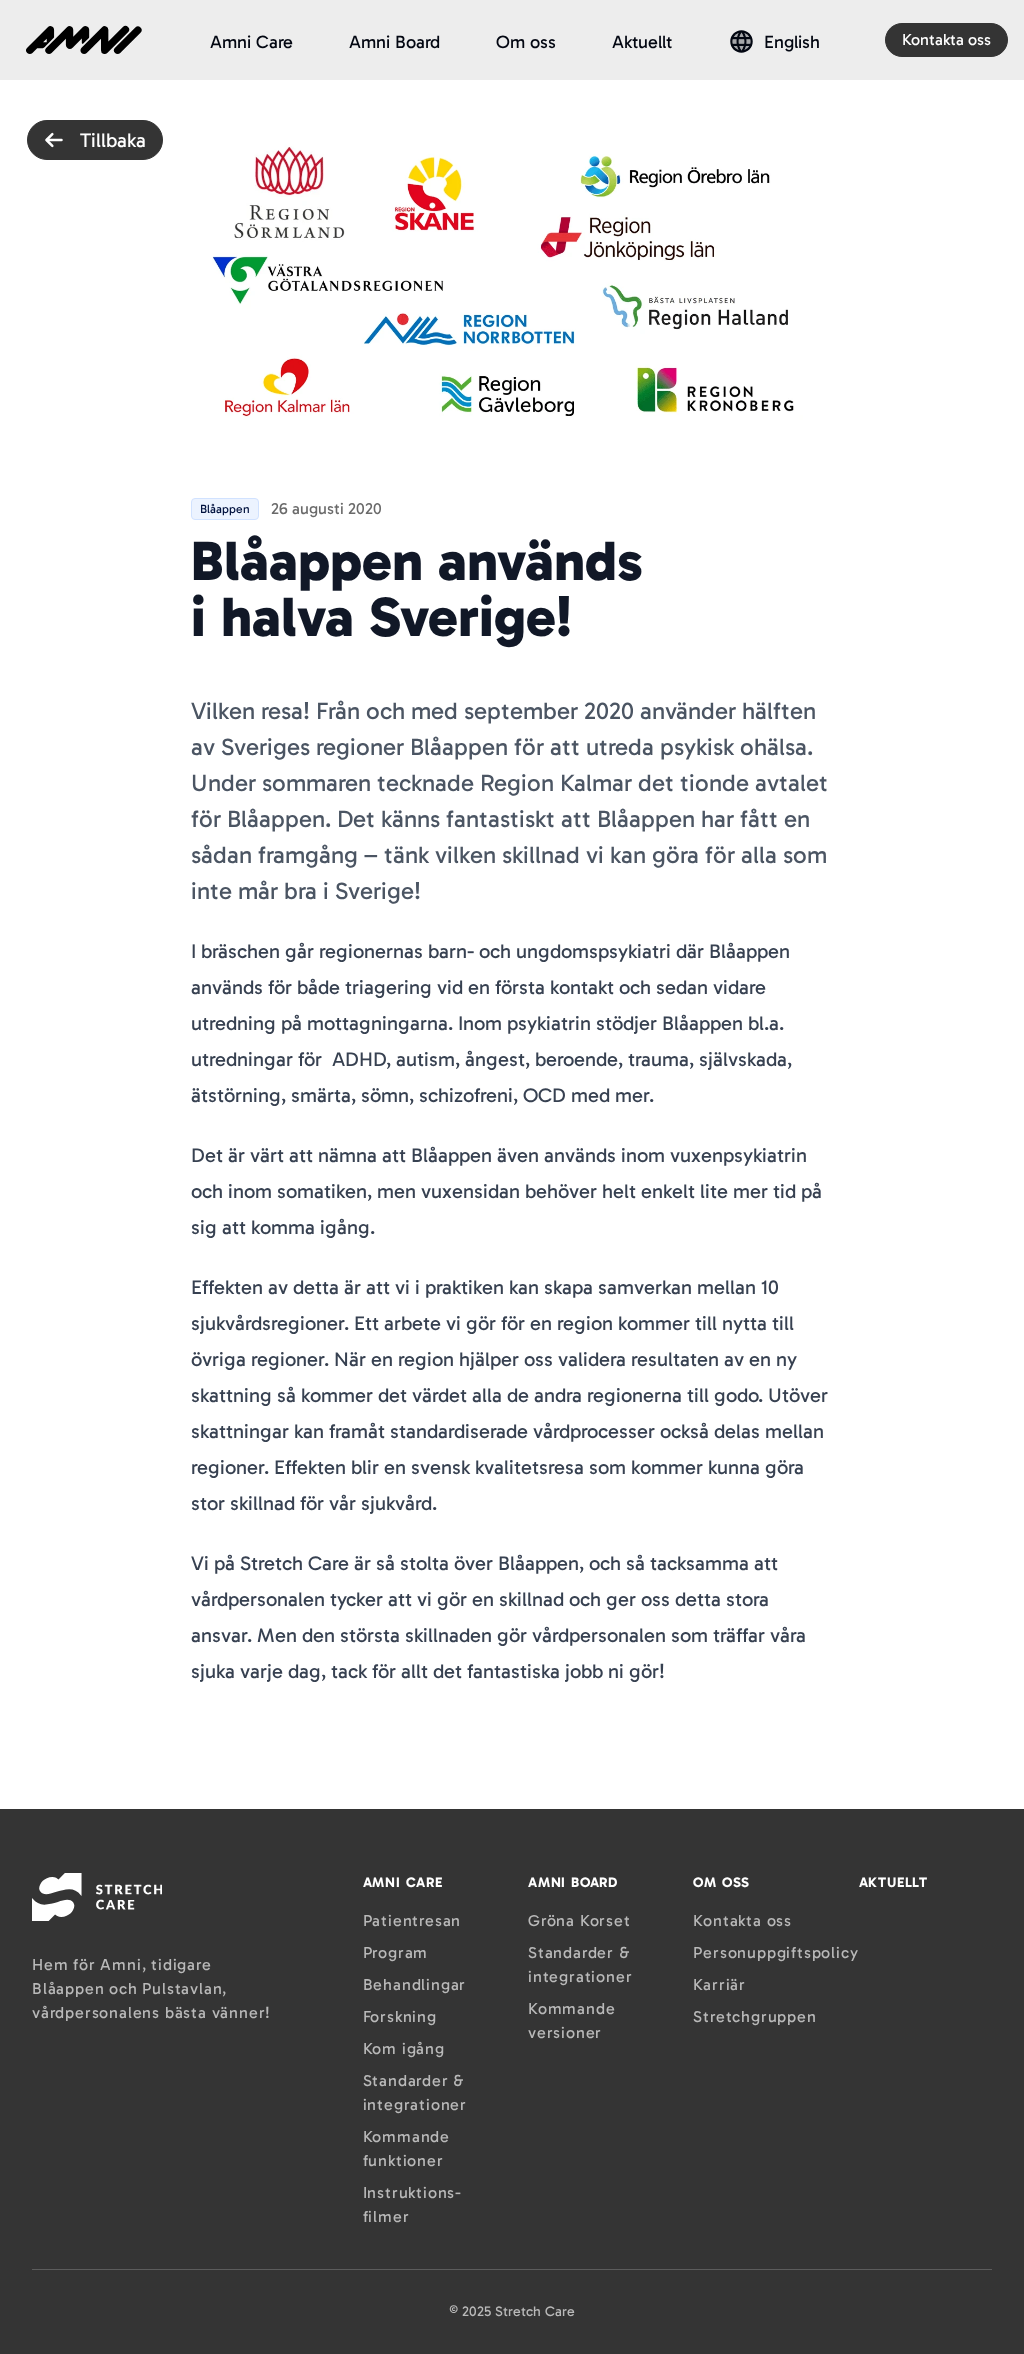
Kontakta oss (946, 39)
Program (396, 1952)
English (792, 42)
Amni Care (251, 42)
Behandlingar (415, 1984)
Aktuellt (642, 42)
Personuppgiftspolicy (775, 1952)
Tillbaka (113, 140)
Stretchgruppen (754, 2016)
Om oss (526, 42)
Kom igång (404, 2048)
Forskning (400, 2016)
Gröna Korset (579, 1920)
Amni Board (394, 42)
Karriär (719, 1984)
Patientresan (412, 1920)
